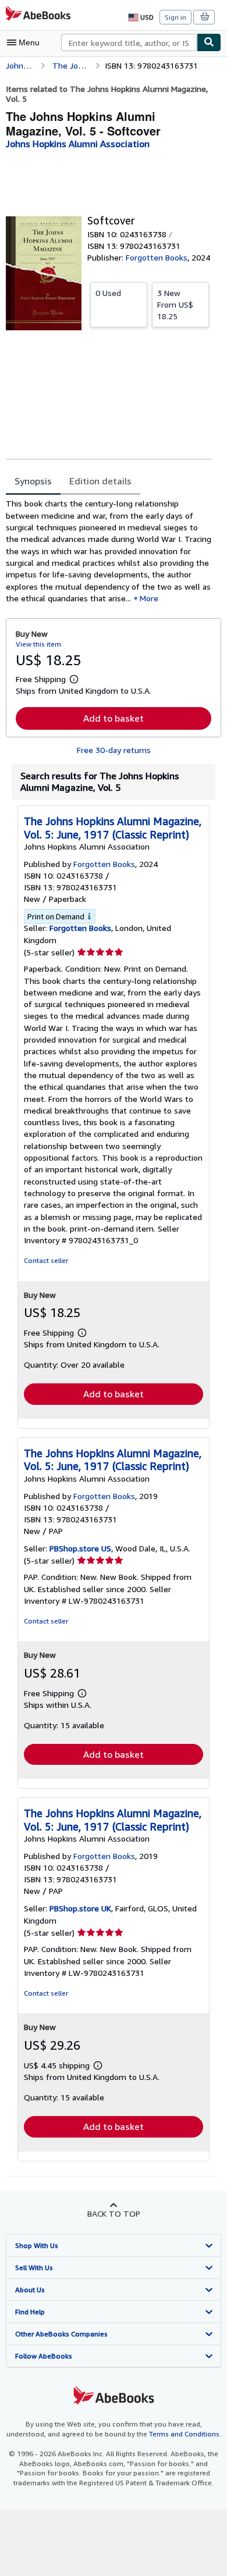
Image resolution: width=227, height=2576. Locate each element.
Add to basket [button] (114, 718)
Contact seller (46, 1260)
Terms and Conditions (184, 2434)
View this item (38, 644)
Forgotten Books (80, 928)
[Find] (209, 42)
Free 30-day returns (114, 750)
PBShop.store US (80, 1548)
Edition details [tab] (100, 481)
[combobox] (129, 42)
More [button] (149, 598)
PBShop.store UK (80, 1908)
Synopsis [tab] (33, 481)
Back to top (114, 2213)
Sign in (175, 17)
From (175, 304)
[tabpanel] (109, 551)
